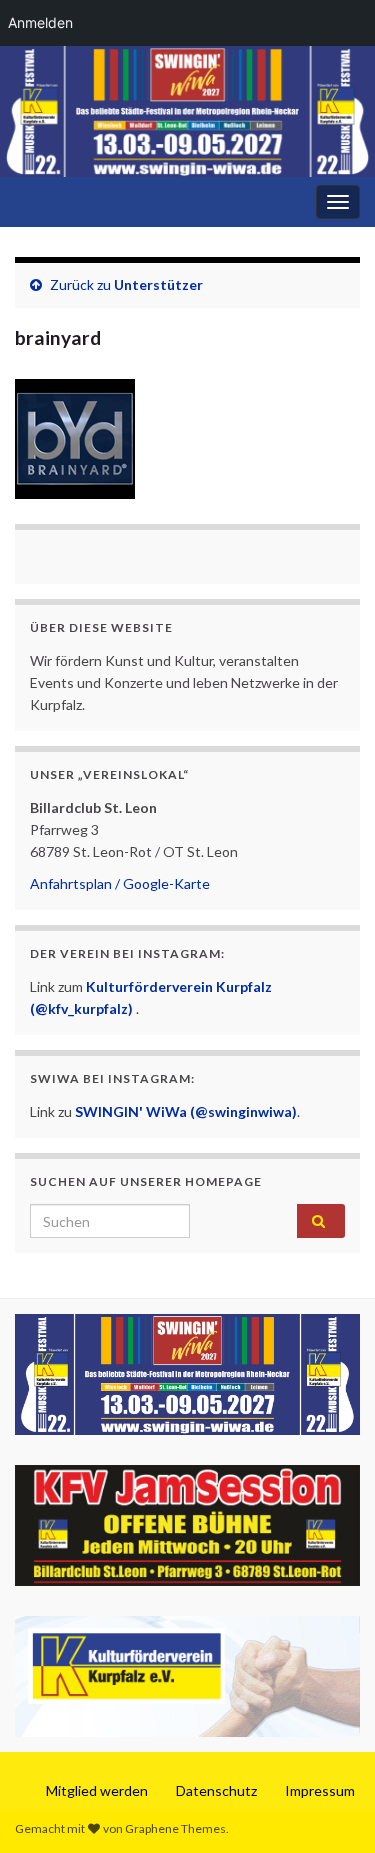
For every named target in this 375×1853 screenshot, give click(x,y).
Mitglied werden (97, 1790)
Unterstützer (158, 284)
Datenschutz (216, 1790)
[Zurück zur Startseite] (187, 111)
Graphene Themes (175, 1828)
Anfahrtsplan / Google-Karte (120, 883)
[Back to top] (330, 1808)
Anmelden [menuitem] (40, 22)
